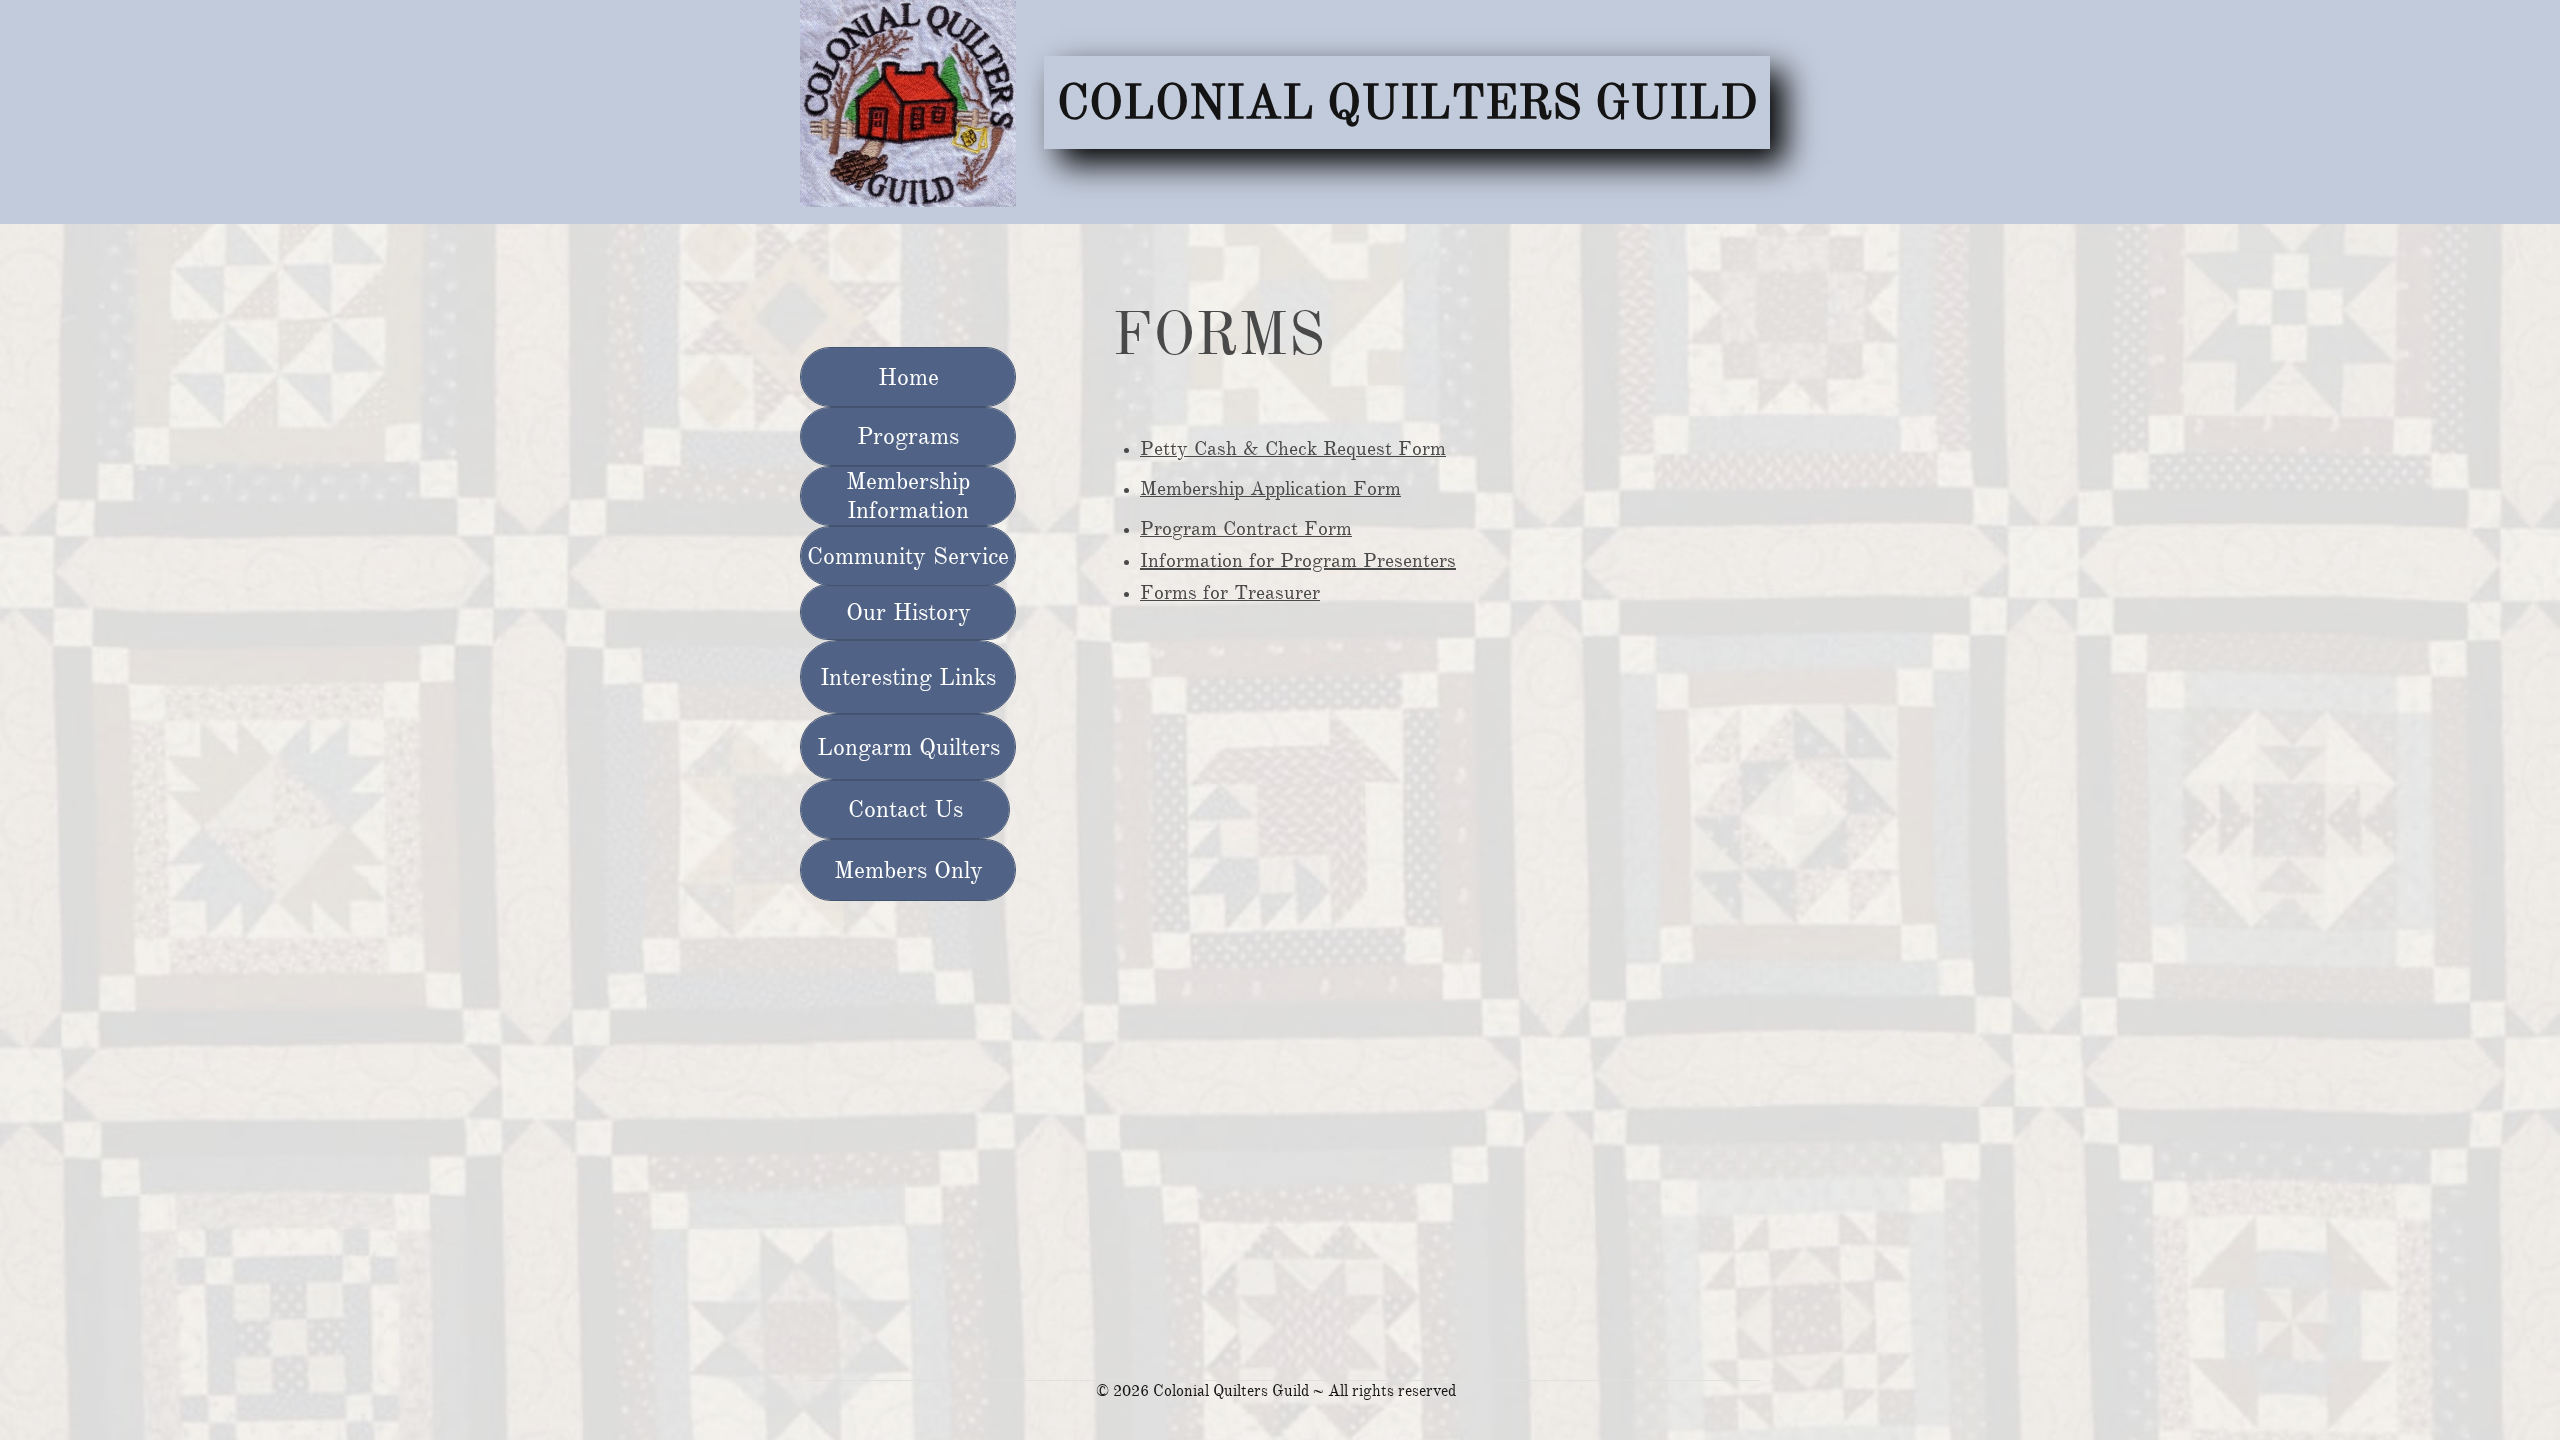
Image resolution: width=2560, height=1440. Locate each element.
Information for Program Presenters (1298, 560)
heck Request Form (1362, 448)
